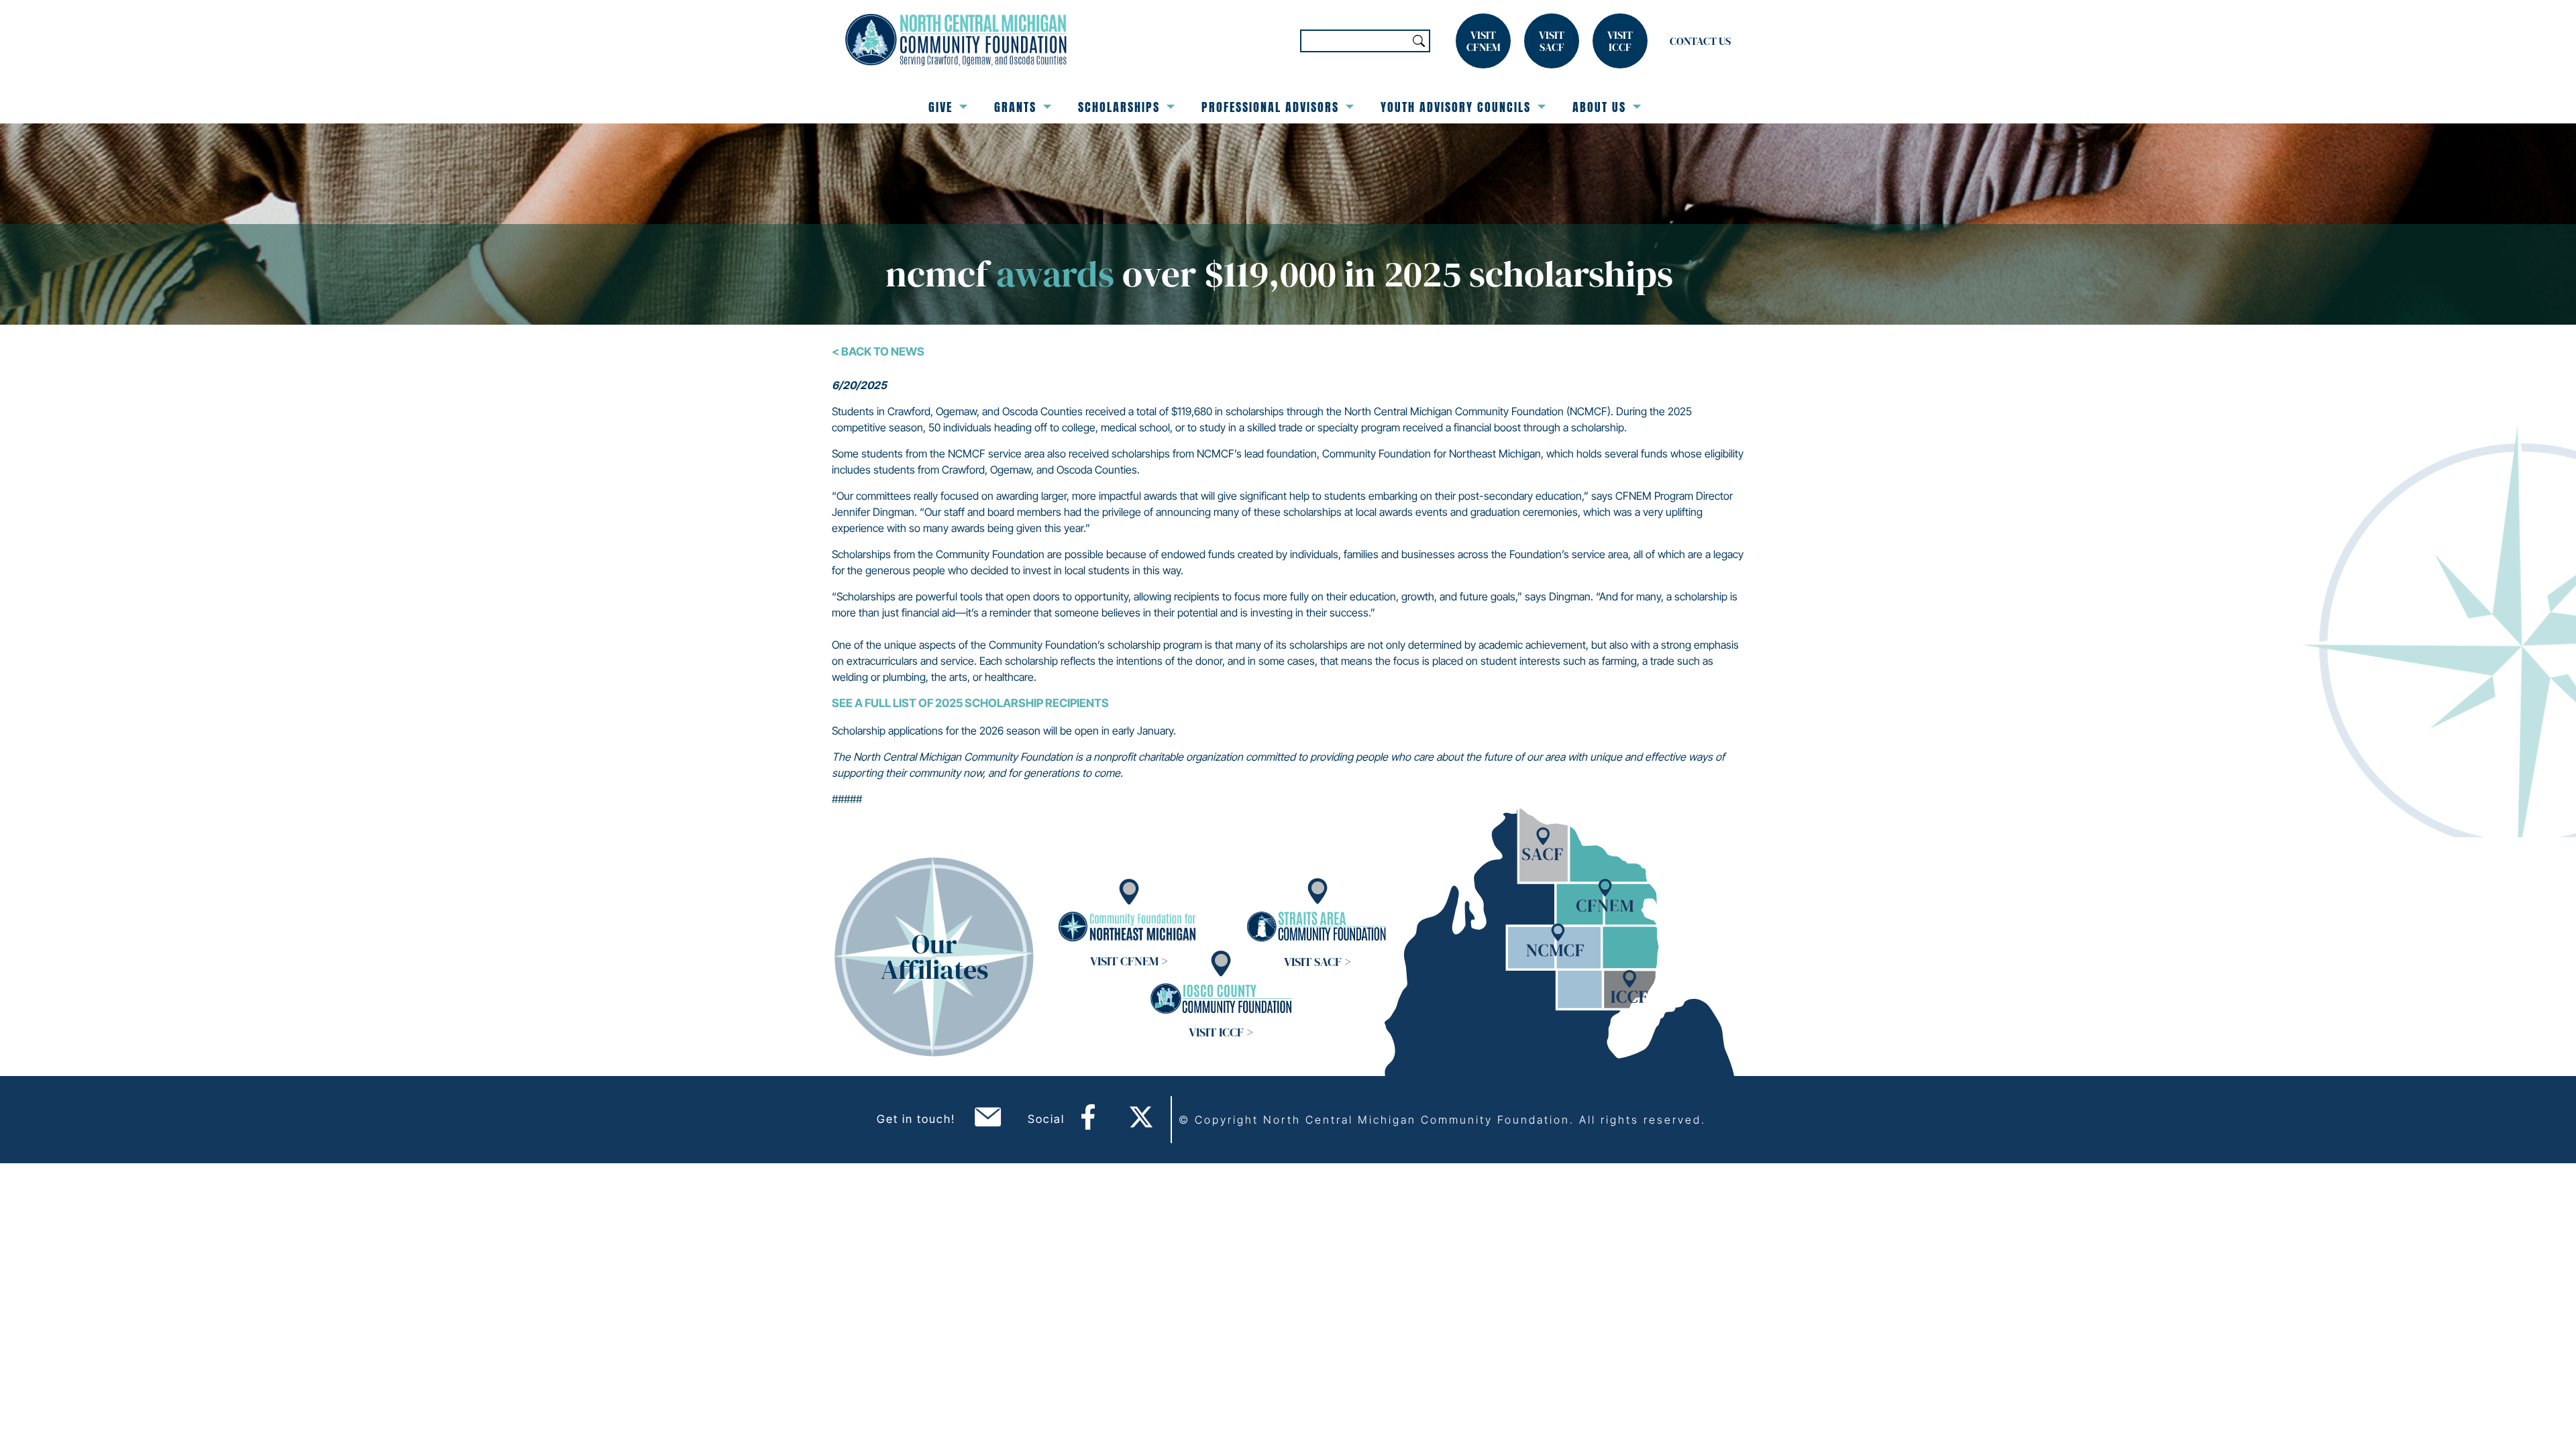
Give (941, 107)
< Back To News (878, 352)
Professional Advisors (1270, 107)
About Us (1599, 107)
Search (1419, 41)
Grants (1015, 107)
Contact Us (1700, 41)
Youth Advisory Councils (1456, 107)
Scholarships (1119, 107)
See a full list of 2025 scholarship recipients (970, 703)
